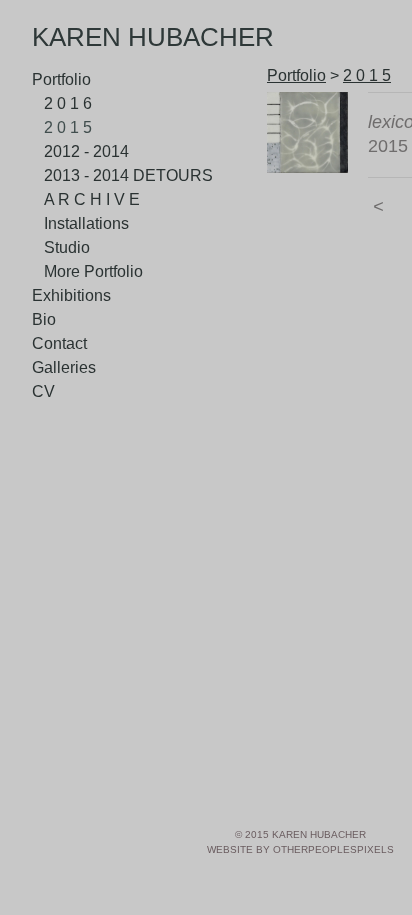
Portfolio (61, 79)
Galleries (64, 367)
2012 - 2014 (86, 151)
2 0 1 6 (68, 103)
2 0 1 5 (68, 127)
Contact (59, 343)
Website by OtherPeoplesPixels (300, 849)
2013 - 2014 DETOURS (128, 175)
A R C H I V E (92, 199)
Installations (86, 223)
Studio (67, 247)
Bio (44, 319)
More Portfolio (93, 271)
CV (43, 391)
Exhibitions (71, 295)
